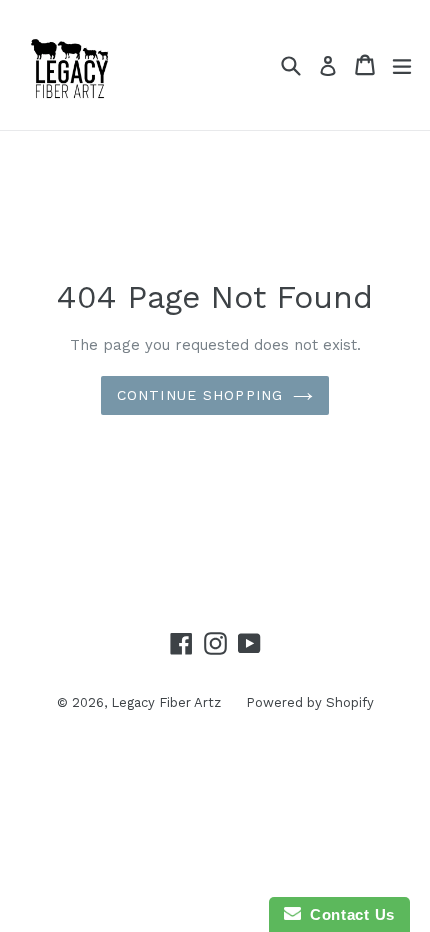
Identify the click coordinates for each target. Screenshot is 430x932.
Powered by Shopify (310, 702)
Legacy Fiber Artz (166, 702)
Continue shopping (200, 395)
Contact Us (348, 914)
